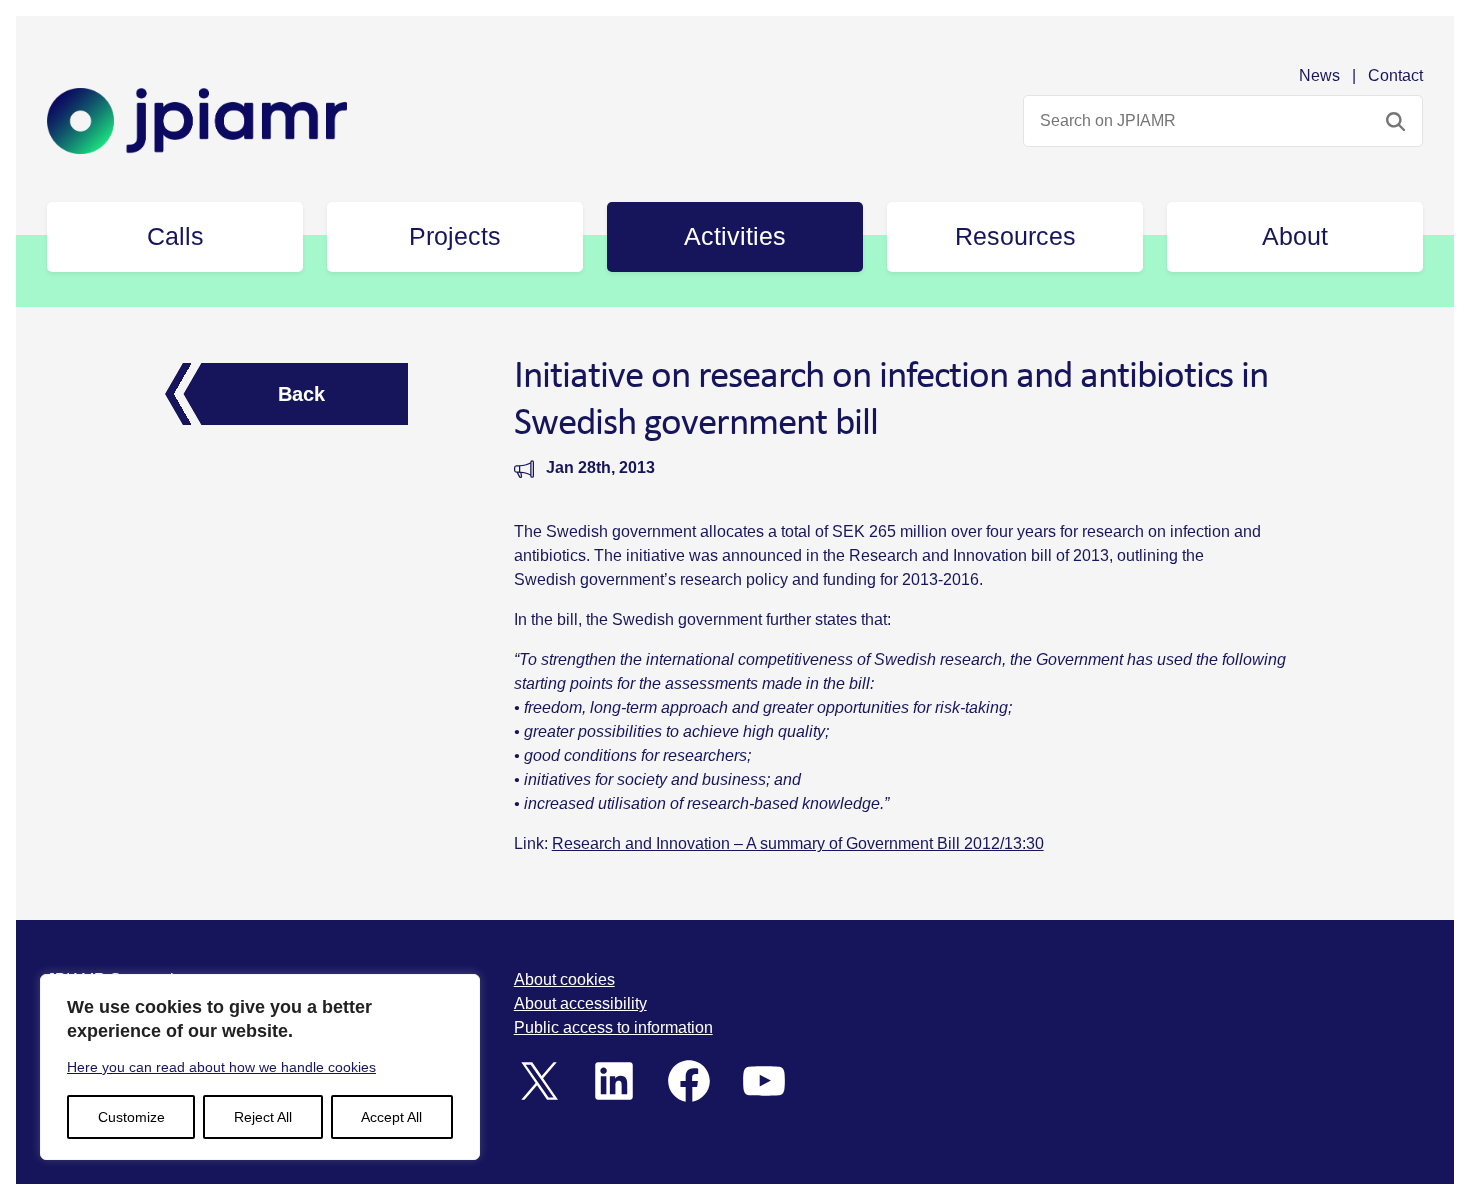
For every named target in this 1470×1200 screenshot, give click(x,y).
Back (301, 394)
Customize (131, 1117)
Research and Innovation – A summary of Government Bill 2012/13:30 (798, 843)
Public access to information (613, 1027)
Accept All (391, 1117)
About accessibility (580, 1003)
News (1319, 75)
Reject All (263, 1117)
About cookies (564, 979)
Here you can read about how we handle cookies (221, 1067)
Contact (1395, 75)
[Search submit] (1395, 121)
